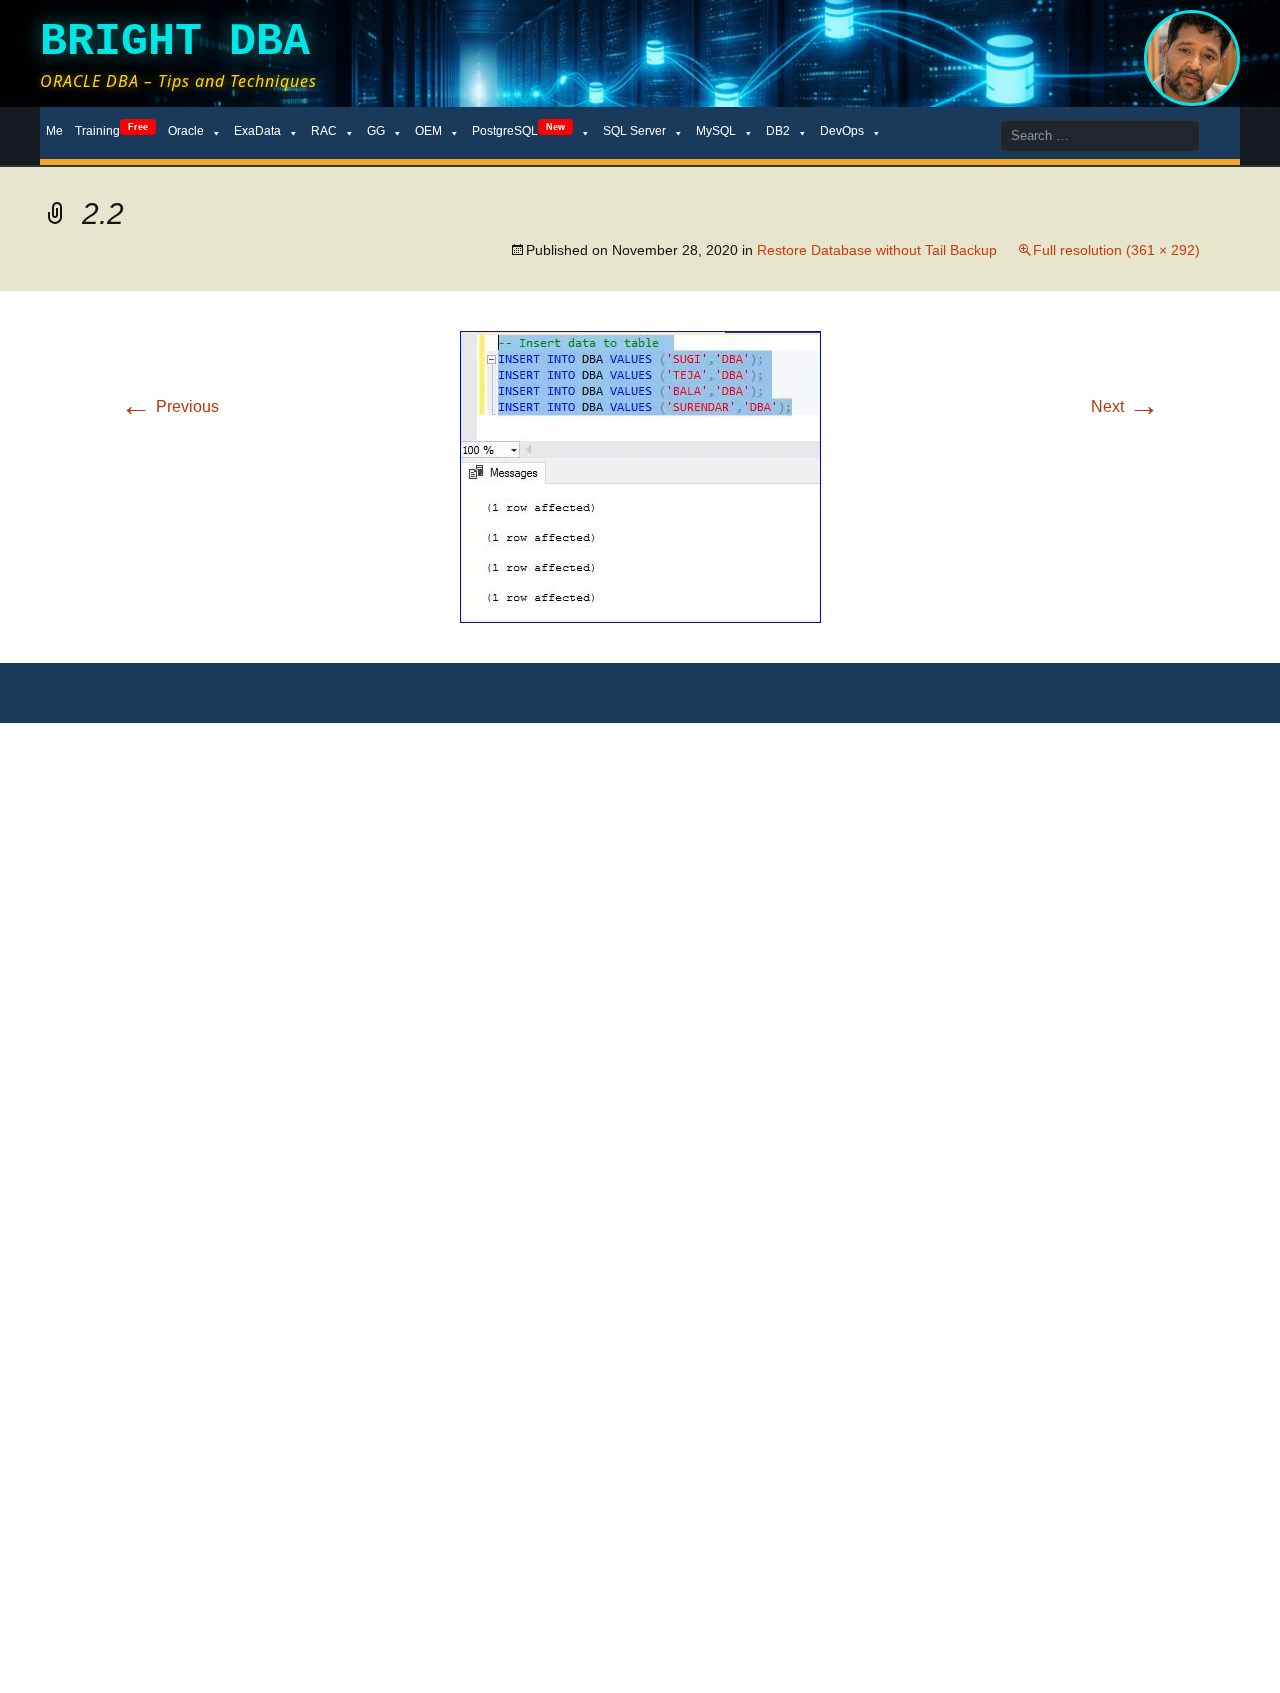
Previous (169, 406)
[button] (640, 477)
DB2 (778, 131)
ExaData (257, 131)
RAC (324, 131)
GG (376, 131)
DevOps (842, 131)
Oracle (186, 131)
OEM (428, 131)
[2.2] (640, 475)
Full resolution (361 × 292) (1116, 250)
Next (1125, 406)
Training (111, 129)
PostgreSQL (518, 129)
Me (54, 131)
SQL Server (634, 131)
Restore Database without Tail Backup (877, 250)
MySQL (716, 131)
